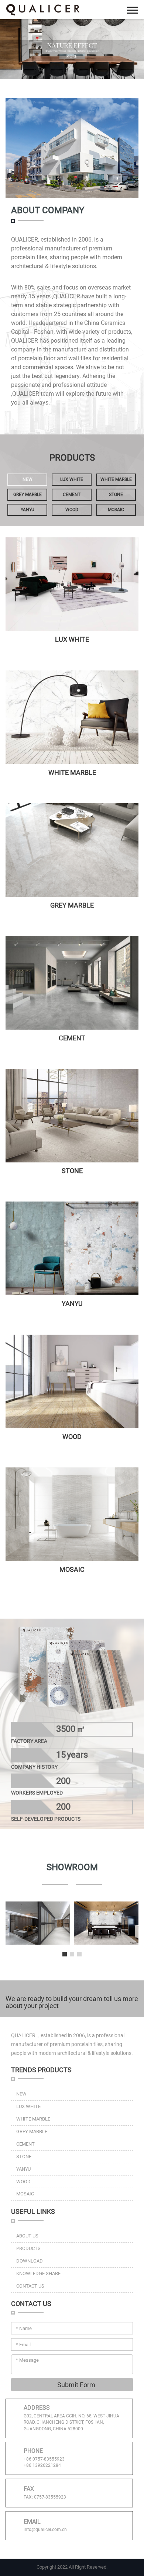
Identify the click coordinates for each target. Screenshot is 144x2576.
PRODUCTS (28, 2248)
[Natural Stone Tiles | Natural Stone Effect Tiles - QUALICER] (72, 1116)
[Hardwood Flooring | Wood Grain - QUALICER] (72, 1381)
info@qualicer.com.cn (45, 2530)
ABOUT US (27, 2236)
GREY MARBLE (28, 495)
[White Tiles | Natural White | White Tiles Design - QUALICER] (72, 584)
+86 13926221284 (42, 2465)
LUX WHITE (72, 479)
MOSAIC (116, 510)
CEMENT (72, 495)
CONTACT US (30, 2286)
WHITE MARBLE (116, 479)
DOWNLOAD (30, 2261)
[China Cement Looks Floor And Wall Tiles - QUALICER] (72, 983)
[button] (65, 1954)
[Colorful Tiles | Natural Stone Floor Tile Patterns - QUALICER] (72, 1248)
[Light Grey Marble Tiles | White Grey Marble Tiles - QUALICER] (72, 850)
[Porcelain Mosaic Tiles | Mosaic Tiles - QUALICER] (72, 1514)
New (28, 479)
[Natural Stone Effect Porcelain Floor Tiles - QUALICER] (72, 717)
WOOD (72, 510)
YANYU (28, 510)
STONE (116, 495)
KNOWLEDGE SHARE (38, 2273)
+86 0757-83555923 (44, 2459)
